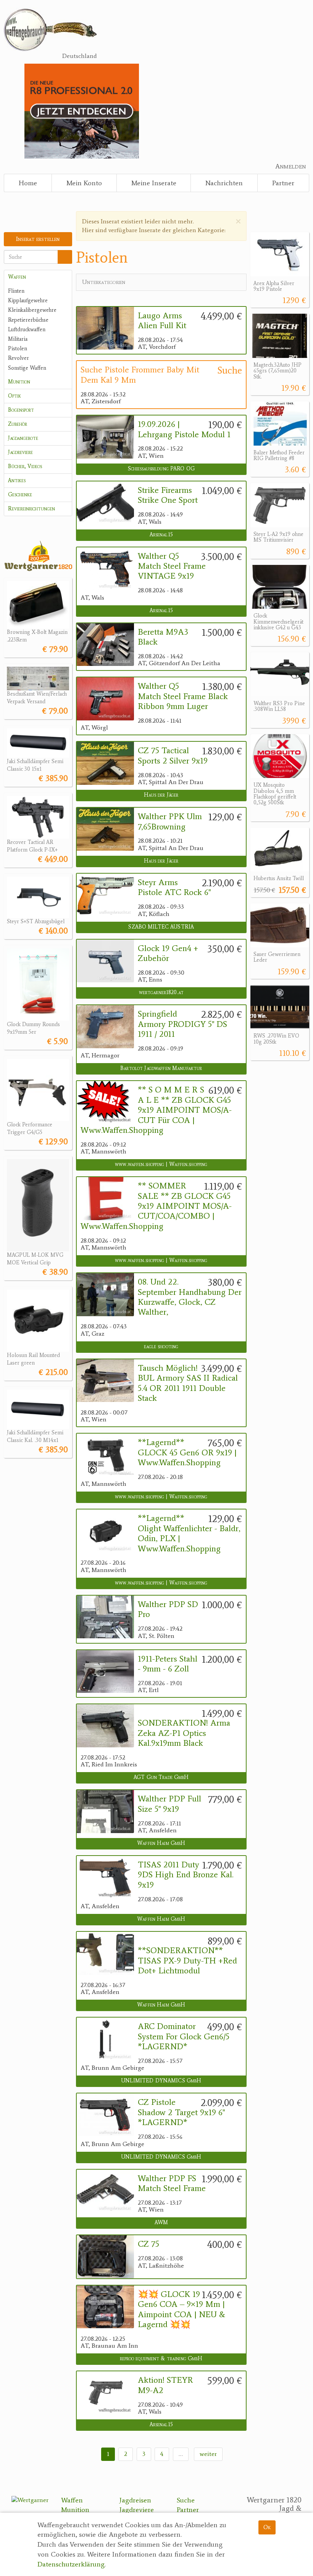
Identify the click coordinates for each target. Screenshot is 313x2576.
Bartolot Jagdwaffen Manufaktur (161, 1068)
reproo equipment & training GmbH (161, 2359)
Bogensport (21, 410)
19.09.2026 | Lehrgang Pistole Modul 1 (184, 429)
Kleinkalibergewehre (32, 310)
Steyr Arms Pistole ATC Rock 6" (174, 887)
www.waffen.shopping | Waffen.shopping (161, 1164)
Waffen (17, 277)
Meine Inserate (154, 183)
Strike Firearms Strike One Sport (168, 495)
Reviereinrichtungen (31, 509)
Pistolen (18, 349)
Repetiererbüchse (28, 320)
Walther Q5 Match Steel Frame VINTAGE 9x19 (172, 566)
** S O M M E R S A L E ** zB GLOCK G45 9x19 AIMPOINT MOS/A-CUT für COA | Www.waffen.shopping (156, 1110)
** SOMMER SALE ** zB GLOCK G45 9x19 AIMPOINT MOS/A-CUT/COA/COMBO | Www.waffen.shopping (156, 1206)
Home (28, 183)
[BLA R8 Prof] (81, 110)
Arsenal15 (161, 535)
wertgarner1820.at (161, 992)
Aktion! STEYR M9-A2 (165, 2385)
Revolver (19, 358)
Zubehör (18, 424)
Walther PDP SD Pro (168, 1609)
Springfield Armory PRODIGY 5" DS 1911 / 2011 (182, 1024)
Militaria (18, 339)
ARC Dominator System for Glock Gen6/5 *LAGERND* (184, 2036)
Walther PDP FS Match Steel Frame (172, 2183)
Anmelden (290, 166)
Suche (186, 2500)
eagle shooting (161, 1347)
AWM (161, 2222)
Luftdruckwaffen (27, 330)
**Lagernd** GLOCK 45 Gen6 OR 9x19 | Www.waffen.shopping (187, 1452)
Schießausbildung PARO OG (161, 469)
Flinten (16, 291)
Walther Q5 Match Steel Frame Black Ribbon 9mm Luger (183, 696)
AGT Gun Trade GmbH (161, 1777)
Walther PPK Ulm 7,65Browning (170, 821)
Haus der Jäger (161, 795)
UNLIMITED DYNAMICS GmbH (161, 2081)
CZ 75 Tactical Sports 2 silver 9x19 (173, 755)
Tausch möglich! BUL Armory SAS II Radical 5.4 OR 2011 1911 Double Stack (188, 1383)
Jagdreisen (135, 2500)
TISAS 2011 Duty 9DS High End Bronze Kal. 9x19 (186, 1875)
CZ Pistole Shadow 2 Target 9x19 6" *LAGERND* (181, 2112)
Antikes (17, 480)
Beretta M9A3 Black (163, 637)
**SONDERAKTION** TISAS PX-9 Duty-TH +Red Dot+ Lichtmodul (187, 1960)
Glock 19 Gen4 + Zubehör (168, 953)
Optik (15, 396)
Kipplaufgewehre (28, 301)
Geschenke (20, 495)
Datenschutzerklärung (71, 2564)
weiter (208, 2454)
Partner (283, 183)
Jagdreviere (20, 452)
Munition (19, 382)
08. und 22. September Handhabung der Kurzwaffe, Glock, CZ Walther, (190, 1297)
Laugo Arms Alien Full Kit (162, 321)
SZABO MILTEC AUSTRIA (161, 927)
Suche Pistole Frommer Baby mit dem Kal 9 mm (140, 375)
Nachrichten (224, 183)
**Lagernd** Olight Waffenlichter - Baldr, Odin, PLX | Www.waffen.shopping (189, 1533)
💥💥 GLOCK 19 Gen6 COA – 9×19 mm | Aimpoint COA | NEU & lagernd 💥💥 (182, 2309)
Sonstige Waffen (27, 368)
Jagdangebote (23, 438)
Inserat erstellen (38, 239)
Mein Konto (84, 183)
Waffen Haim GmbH (161, 1843)
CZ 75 (148, 2244)
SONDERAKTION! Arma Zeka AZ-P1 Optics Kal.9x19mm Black (184, 1733)
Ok (267, 2527)
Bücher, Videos (25, 466)
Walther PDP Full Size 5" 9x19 (169, 1804)
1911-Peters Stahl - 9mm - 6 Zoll (168, 1664)
